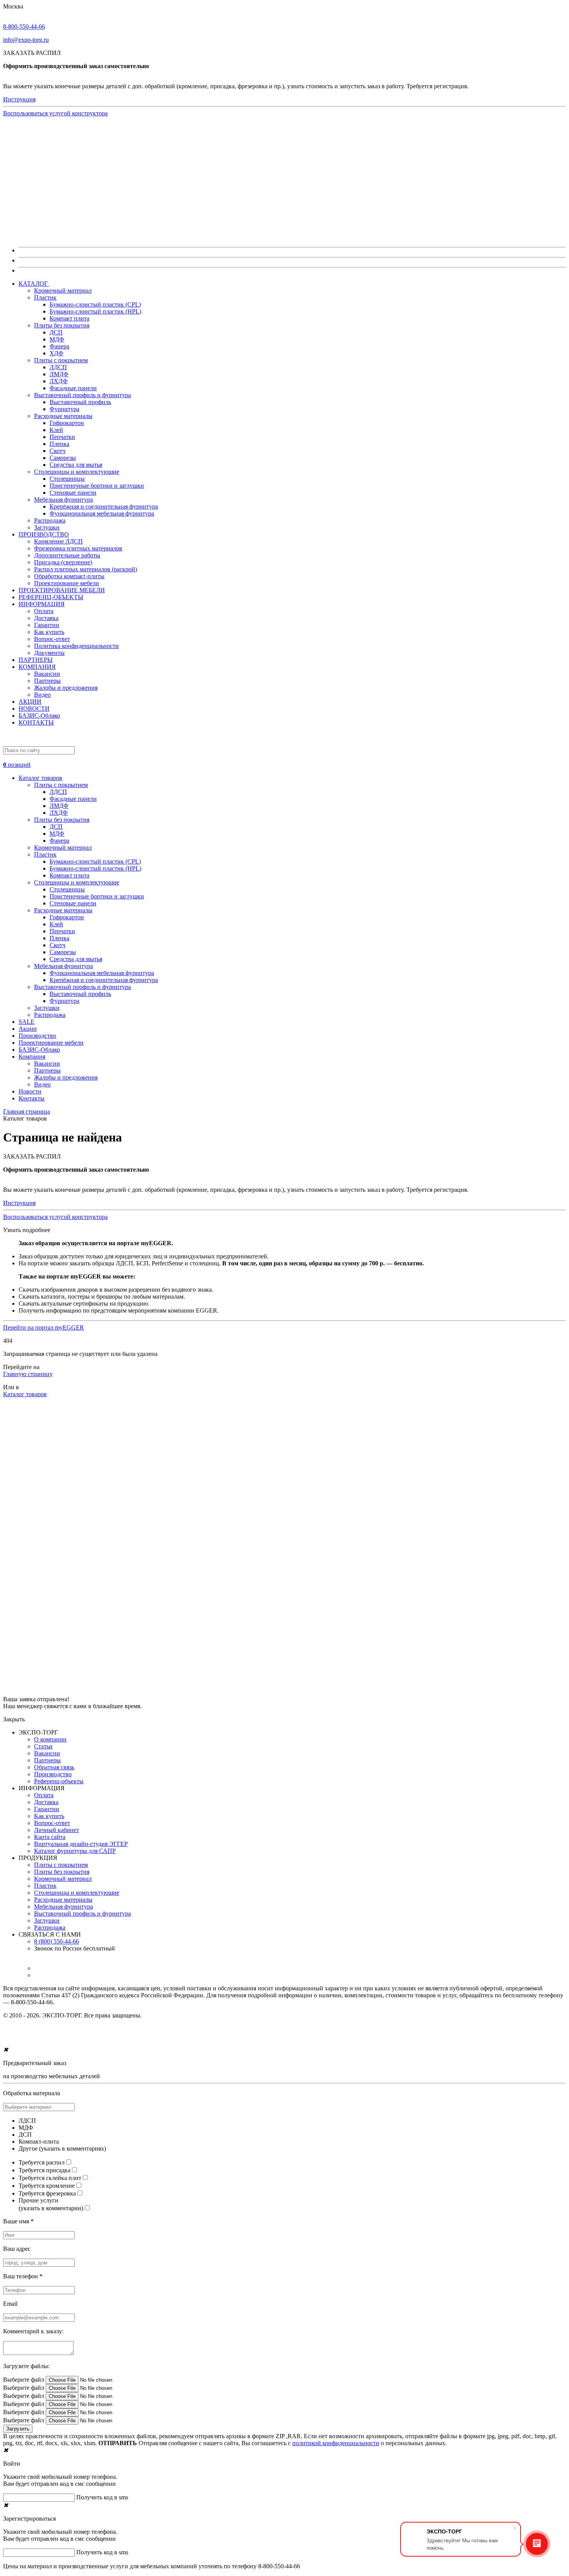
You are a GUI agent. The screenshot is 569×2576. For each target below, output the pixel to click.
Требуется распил (42, 2162)
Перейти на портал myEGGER (44, 1327)
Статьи (43, 1746)
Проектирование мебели (67, 583)
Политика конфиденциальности (76, 646)
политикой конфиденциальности (336, 2443)
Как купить (49, 632)
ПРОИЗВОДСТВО (44, 534)
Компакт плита (69, 318)
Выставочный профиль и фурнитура (82, 395)
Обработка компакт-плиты (69, 576)
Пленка (59, 444)
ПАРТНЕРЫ (36, 660)
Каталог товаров (40, 778)
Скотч (57, 451)
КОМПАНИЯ (37, 667)
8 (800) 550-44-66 (57, 1941)
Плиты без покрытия (62, 325)
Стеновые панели (73, 493)
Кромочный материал (63, 291)
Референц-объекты (59, 1781)
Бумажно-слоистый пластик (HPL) (95, 311)
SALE (27, 1022)
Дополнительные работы (67, 555)
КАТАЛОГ (34, 284)
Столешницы (67, 479)
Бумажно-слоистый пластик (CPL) (95, 304)
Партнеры (47, 681)
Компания (32, 1057)
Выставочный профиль (80, 402)
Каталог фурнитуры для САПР (75, 1851)
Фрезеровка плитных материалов (78, 548)
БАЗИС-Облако (39, 716)
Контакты (32, 1098)
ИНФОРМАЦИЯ (42, 604)
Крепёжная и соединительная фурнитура (104, 506)
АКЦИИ (30, 702)
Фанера (59, 346)
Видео (42, 695)
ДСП (56, 332)
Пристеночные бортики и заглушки (97, 486)
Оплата (44, 611)
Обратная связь (54, 1767)
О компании (50, 1739)
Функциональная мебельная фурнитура (102, 513)
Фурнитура (64, 409)
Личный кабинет (57, 1830)
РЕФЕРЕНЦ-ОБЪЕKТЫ (51, 597)
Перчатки (62, 437)
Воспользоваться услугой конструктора (55, 113)
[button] (284, 761)
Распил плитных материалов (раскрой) (86, 569)
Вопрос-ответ (52, 639)
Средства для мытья (76, 465)
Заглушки (47, 527)
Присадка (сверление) (63, 562)
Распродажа (50, 520)
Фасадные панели (73, 388)
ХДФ (57, 353)
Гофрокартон (67, 423)
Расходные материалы (63, 416)
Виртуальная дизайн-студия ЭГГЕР (81, 1844)
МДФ (57, 339)
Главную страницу (28, 1374)
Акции (28, 1029)
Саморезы (63, 458)
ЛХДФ (59, 381)
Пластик (45, 297)
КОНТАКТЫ (36, 722)
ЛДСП (58, 367)
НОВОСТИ (34, 709)
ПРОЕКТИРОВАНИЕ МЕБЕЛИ (62, 590)
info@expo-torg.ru (26, 40)
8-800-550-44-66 (24, 27)
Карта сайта (50, 1837)
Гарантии (47, 625)
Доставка (46, 618)
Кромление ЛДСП (58, 541)
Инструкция (19, 99)
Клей (56, 430)
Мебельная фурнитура (63, 500)
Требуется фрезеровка (47, 2193)
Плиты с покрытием (61, 360)
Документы (49, 653)
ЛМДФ (59, 374)
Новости (30, 1091)
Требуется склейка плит (50, 2178)
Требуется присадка (45, 2170)
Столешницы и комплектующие (77, 472)
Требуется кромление (47, 2186)
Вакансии (47, 674)
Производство (37, 1036)
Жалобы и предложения (66, 688)
